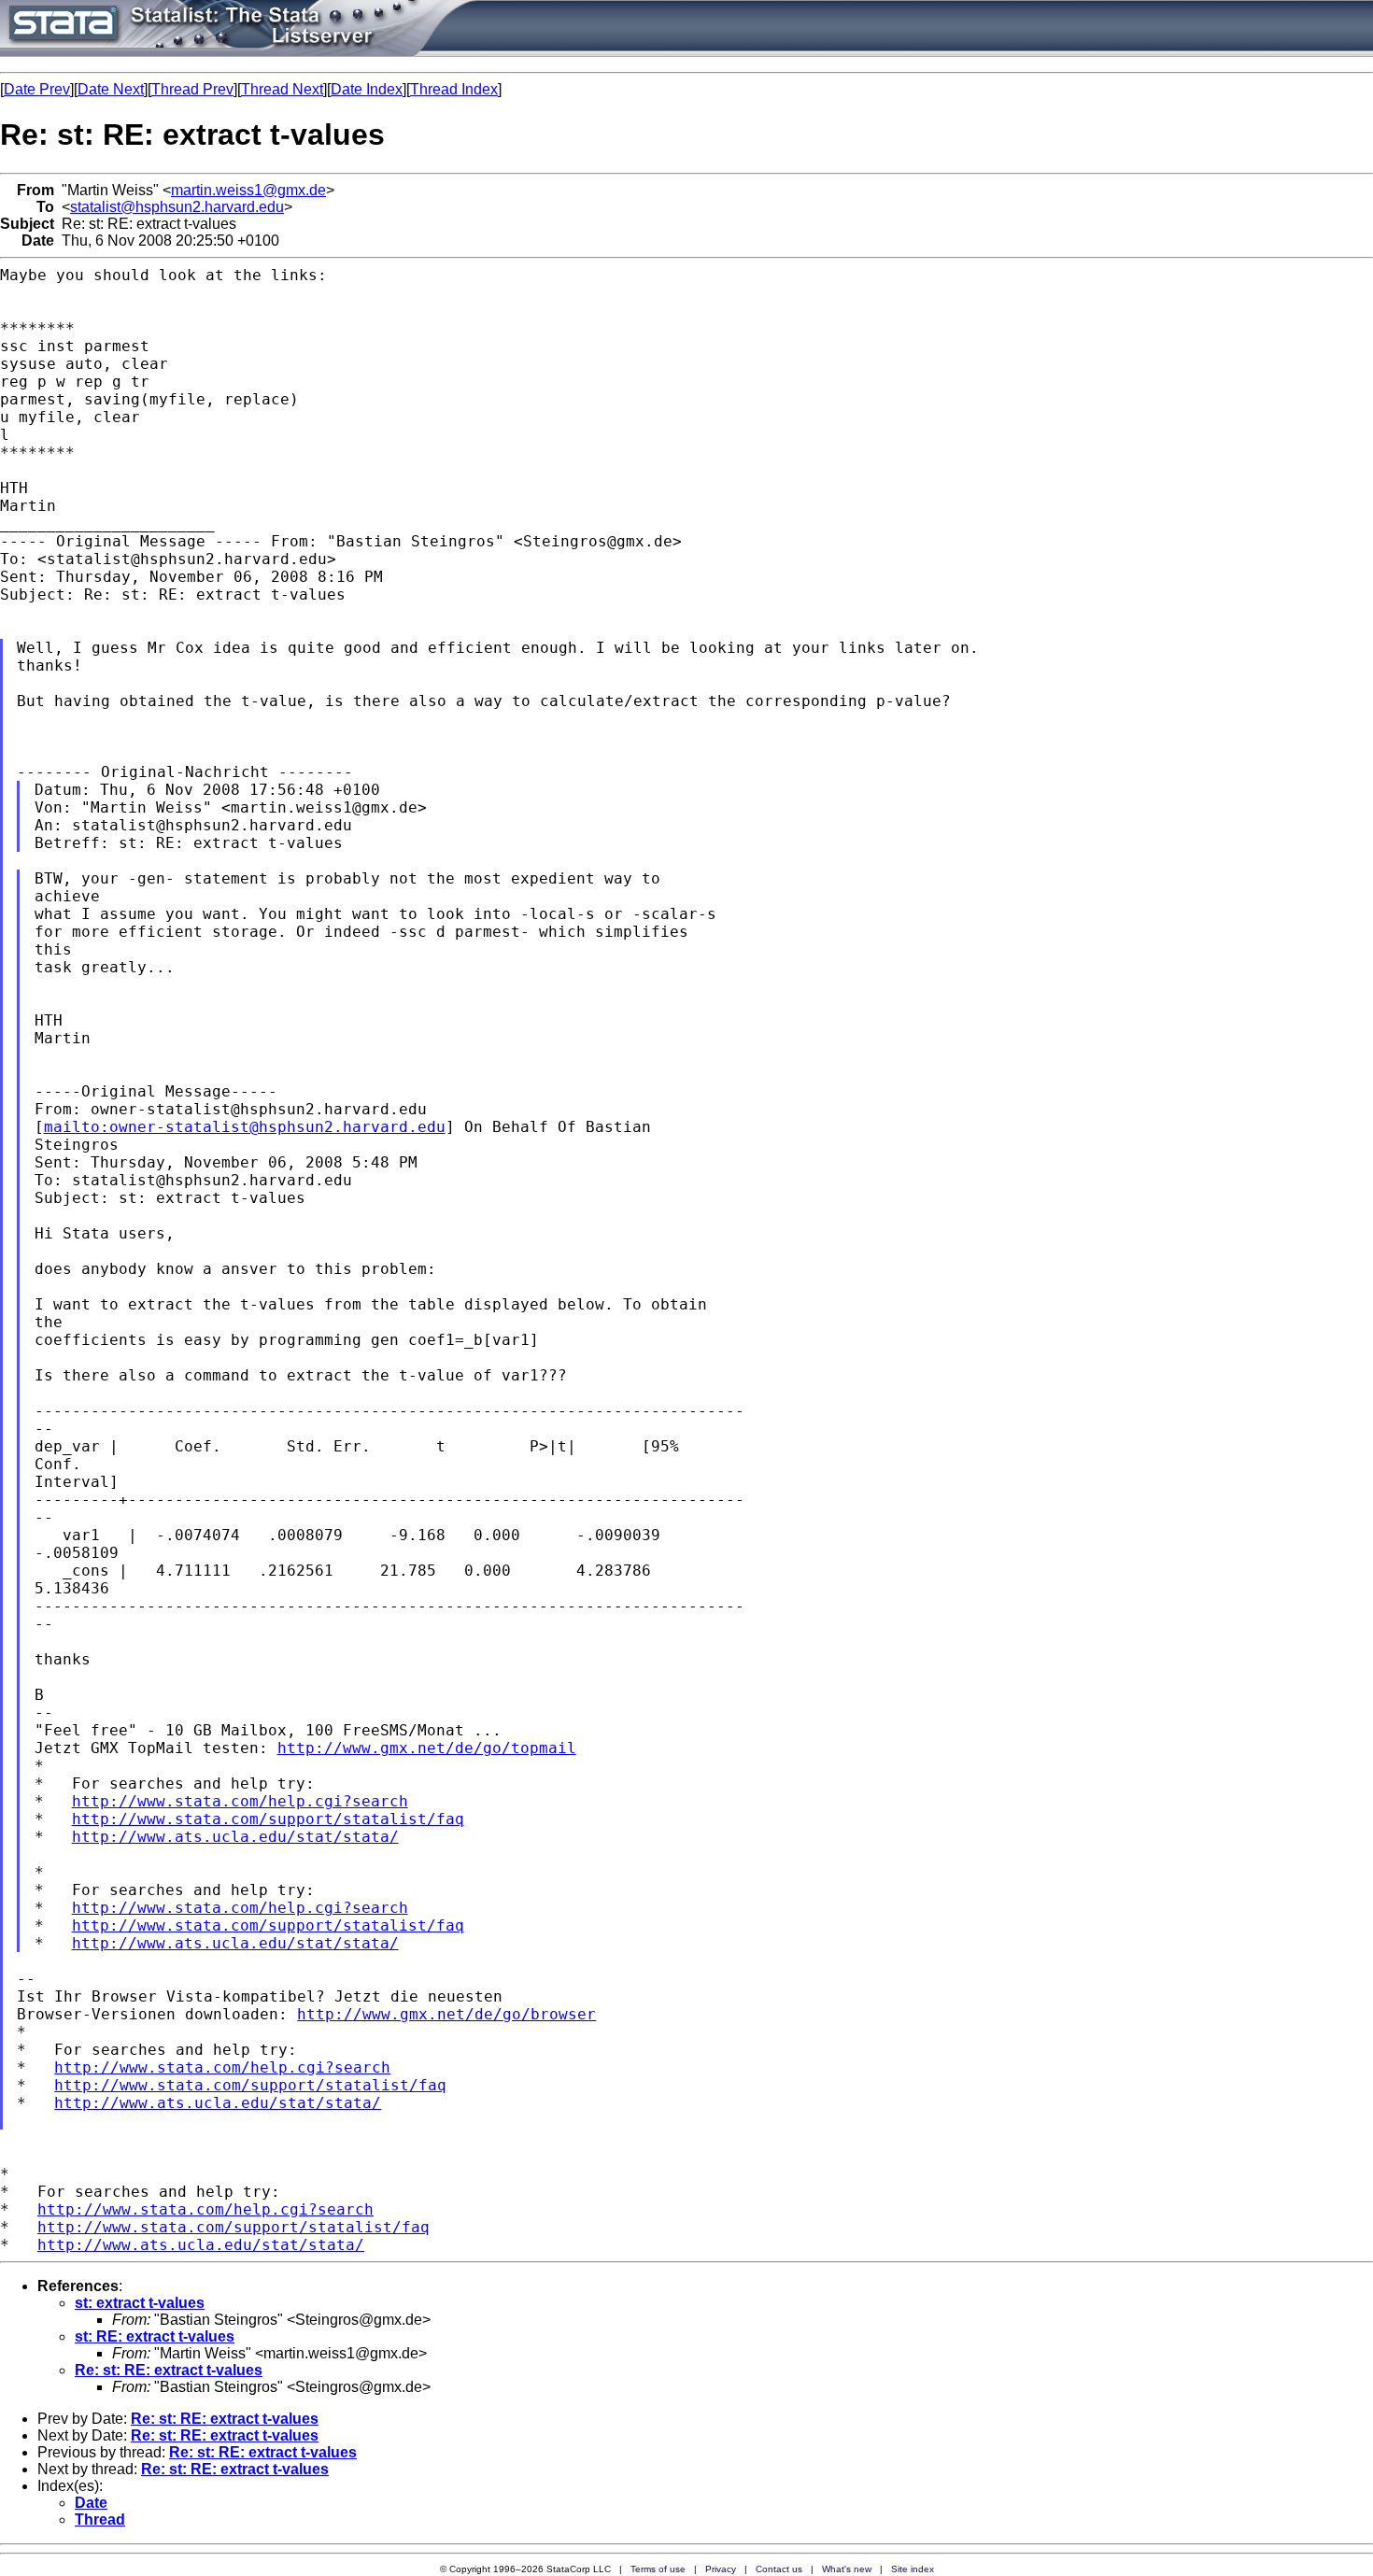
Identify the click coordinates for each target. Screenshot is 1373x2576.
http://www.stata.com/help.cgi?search (240, 1801)
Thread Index (454, 89)
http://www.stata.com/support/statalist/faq (268, 1819)
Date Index (367, 89)
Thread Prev (192, 89)
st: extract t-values (140, 2303)
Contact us (779, 2569)
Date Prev (37, 89)
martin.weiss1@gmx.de (248, 190)
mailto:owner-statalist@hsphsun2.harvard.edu (245, 1127)
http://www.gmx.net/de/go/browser (446, 2014)
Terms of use (658, 2569)
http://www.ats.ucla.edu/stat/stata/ (235, 1837)
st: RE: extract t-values (155, 2336)
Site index (913, 2569)
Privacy (721, 2569)
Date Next (111, 89)
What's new (847, 2569)
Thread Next (282, 89)
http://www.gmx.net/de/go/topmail (427, 1748)
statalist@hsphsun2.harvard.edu (177, 207)
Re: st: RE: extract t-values (169, 2370)
